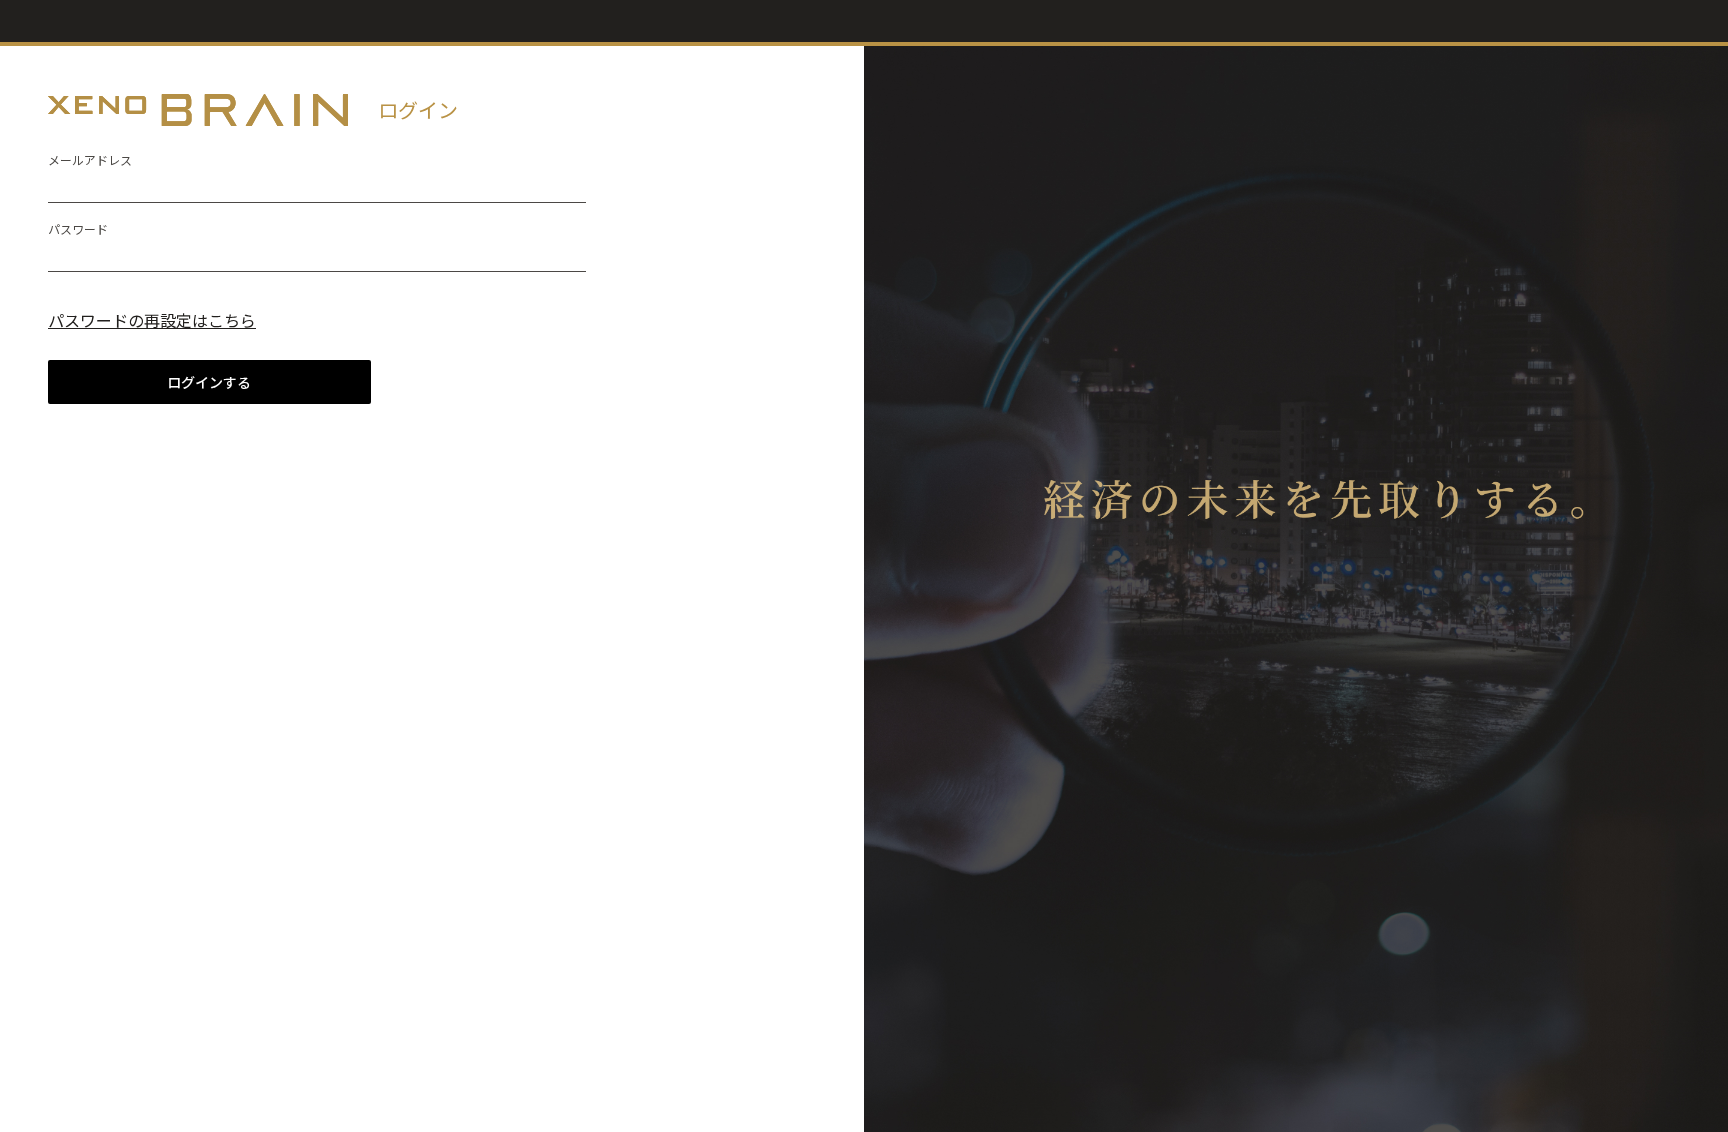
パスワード (78, 228)
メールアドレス (90, 159)
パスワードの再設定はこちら (152, 320)
